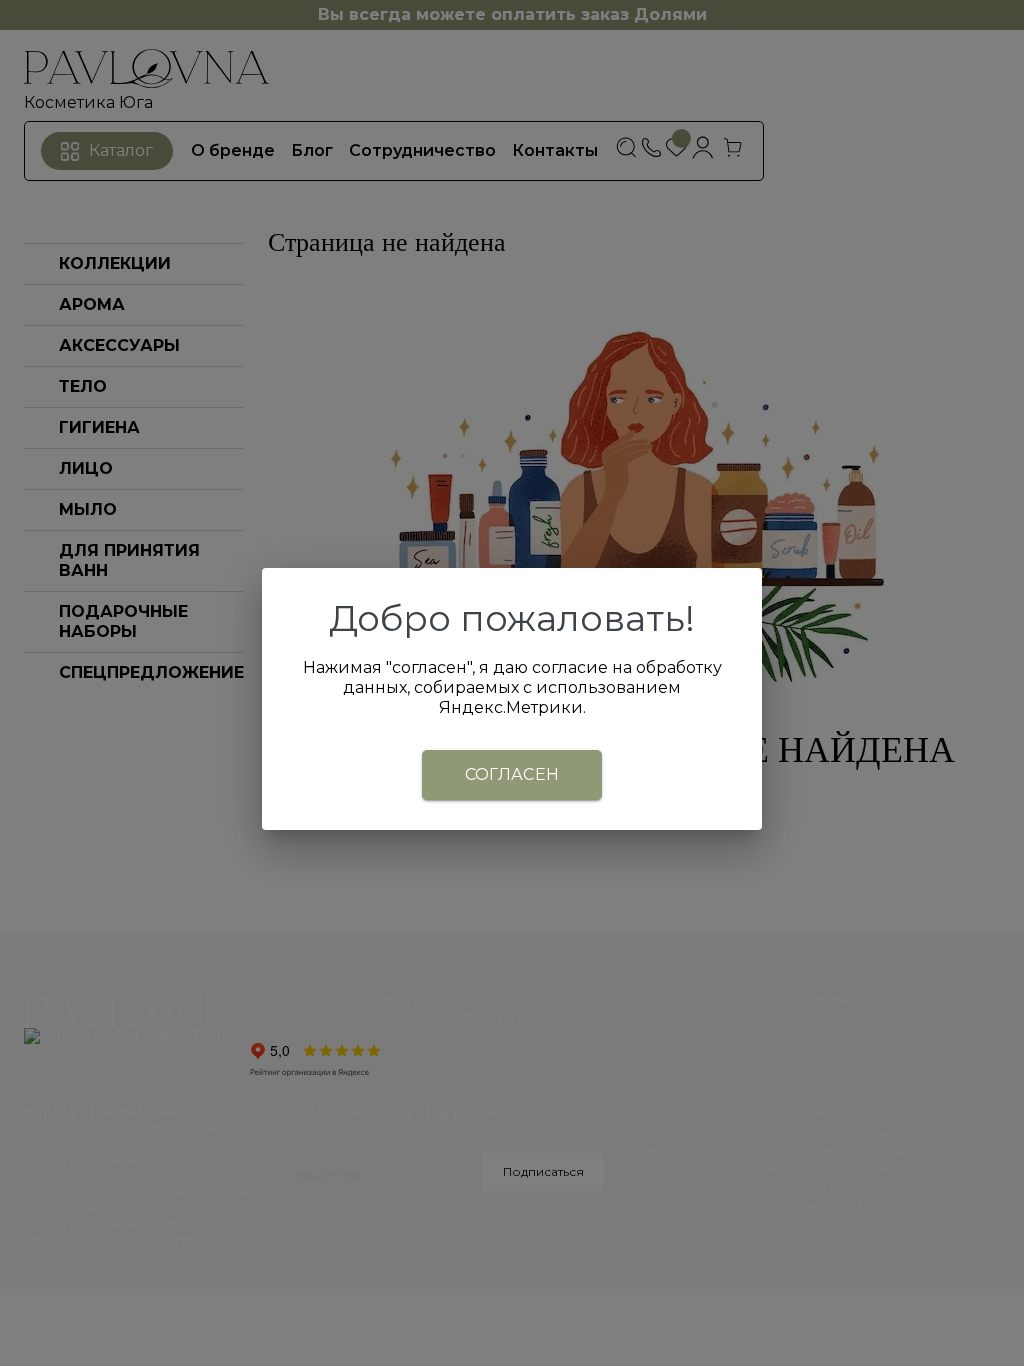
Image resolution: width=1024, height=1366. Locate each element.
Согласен (512, 774)
